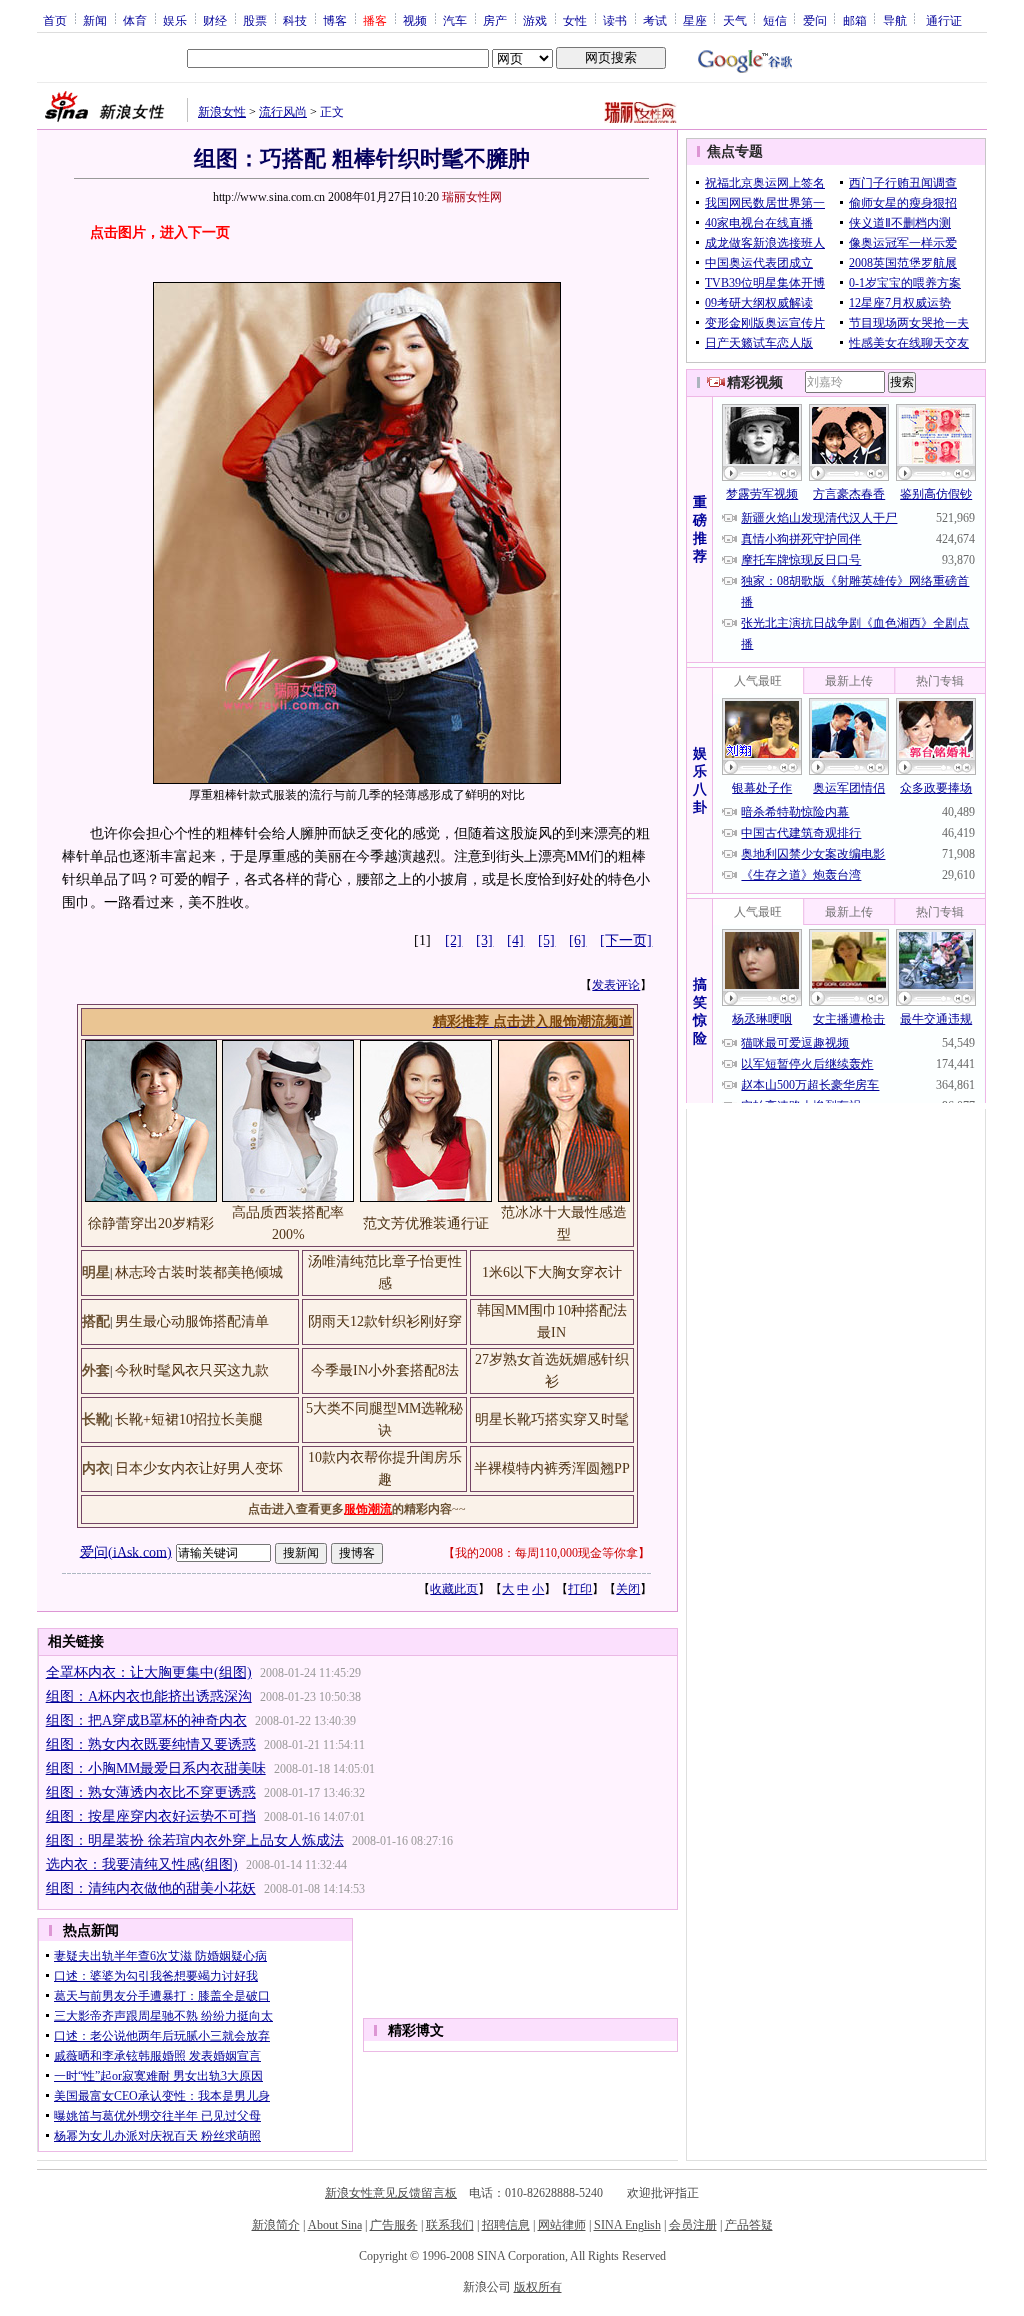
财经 (215, 20)
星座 (695, 20)
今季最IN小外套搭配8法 (385, 1370)
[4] (515, 940)
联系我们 (450, 2225)
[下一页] (626, 940)
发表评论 (616, 985)
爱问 (815, 20)
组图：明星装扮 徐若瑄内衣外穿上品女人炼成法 (195, 1840)
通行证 (944, 20)
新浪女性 (222, 112)
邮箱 (855, 20)
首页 (55, 20)
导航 (895, 20)
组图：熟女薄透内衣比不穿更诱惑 (151, 1792)
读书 (615, 20)
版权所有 (538, 2287)
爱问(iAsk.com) (126, 1551)
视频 (415, 20)
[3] (484, 940)
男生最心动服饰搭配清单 (192, 1321)
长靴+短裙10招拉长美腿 (189, 1419)
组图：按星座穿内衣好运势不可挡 (151, 1816)
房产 (495, 20)
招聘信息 (506, 2225)
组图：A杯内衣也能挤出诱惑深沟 (149, 1696)
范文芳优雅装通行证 (426, 1223)
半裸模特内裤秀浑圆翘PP (552, 1468)
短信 (775, 20)
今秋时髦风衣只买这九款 (192, 1370)
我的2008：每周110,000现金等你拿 (546, 1553)
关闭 (628, 1589)
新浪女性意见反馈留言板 (391, 2193)
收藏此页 (454, 1589)
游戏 (535, 20)
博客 (335, 20)
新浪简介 (276, 2225)
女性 (575, 20)
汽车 (455, 20)
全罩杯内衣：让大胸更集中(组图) (149, 1672)
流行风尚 (283, 112)
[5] (546, 940)
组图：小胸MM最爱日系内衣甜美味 (156, 1768)
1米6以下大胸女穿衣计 (552, 1272)
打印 (580, 1589)
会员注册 (693, 2225)
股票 (255, 20)
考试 (655, 20)
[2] (453, 940)
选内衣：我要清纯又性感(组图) (142, 1864)
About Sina (335, 2225)
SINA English (627, 2225)
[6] (577, 940)
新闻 (95, 20)
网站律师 (562, 2225)
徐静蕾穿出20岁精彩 (151, 1223)
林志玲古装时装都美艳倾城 (199, 1272)
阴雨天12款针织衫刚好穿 (385, 1321)
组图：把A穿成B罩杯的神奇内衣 (146, 1720)
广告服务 (394, 2225)
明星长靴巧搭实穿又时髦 (552, 1419)
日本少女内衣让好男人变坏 (199, 1468)
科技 (295, 20)
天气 (735, 20)
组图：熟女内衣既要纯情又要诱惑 (151, 1744)
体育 (135, 20)
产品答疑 (749, 2225)
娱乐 (175, 20)
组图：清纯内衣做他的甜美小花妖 (151, 1888)
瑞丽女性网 (472, 197)
